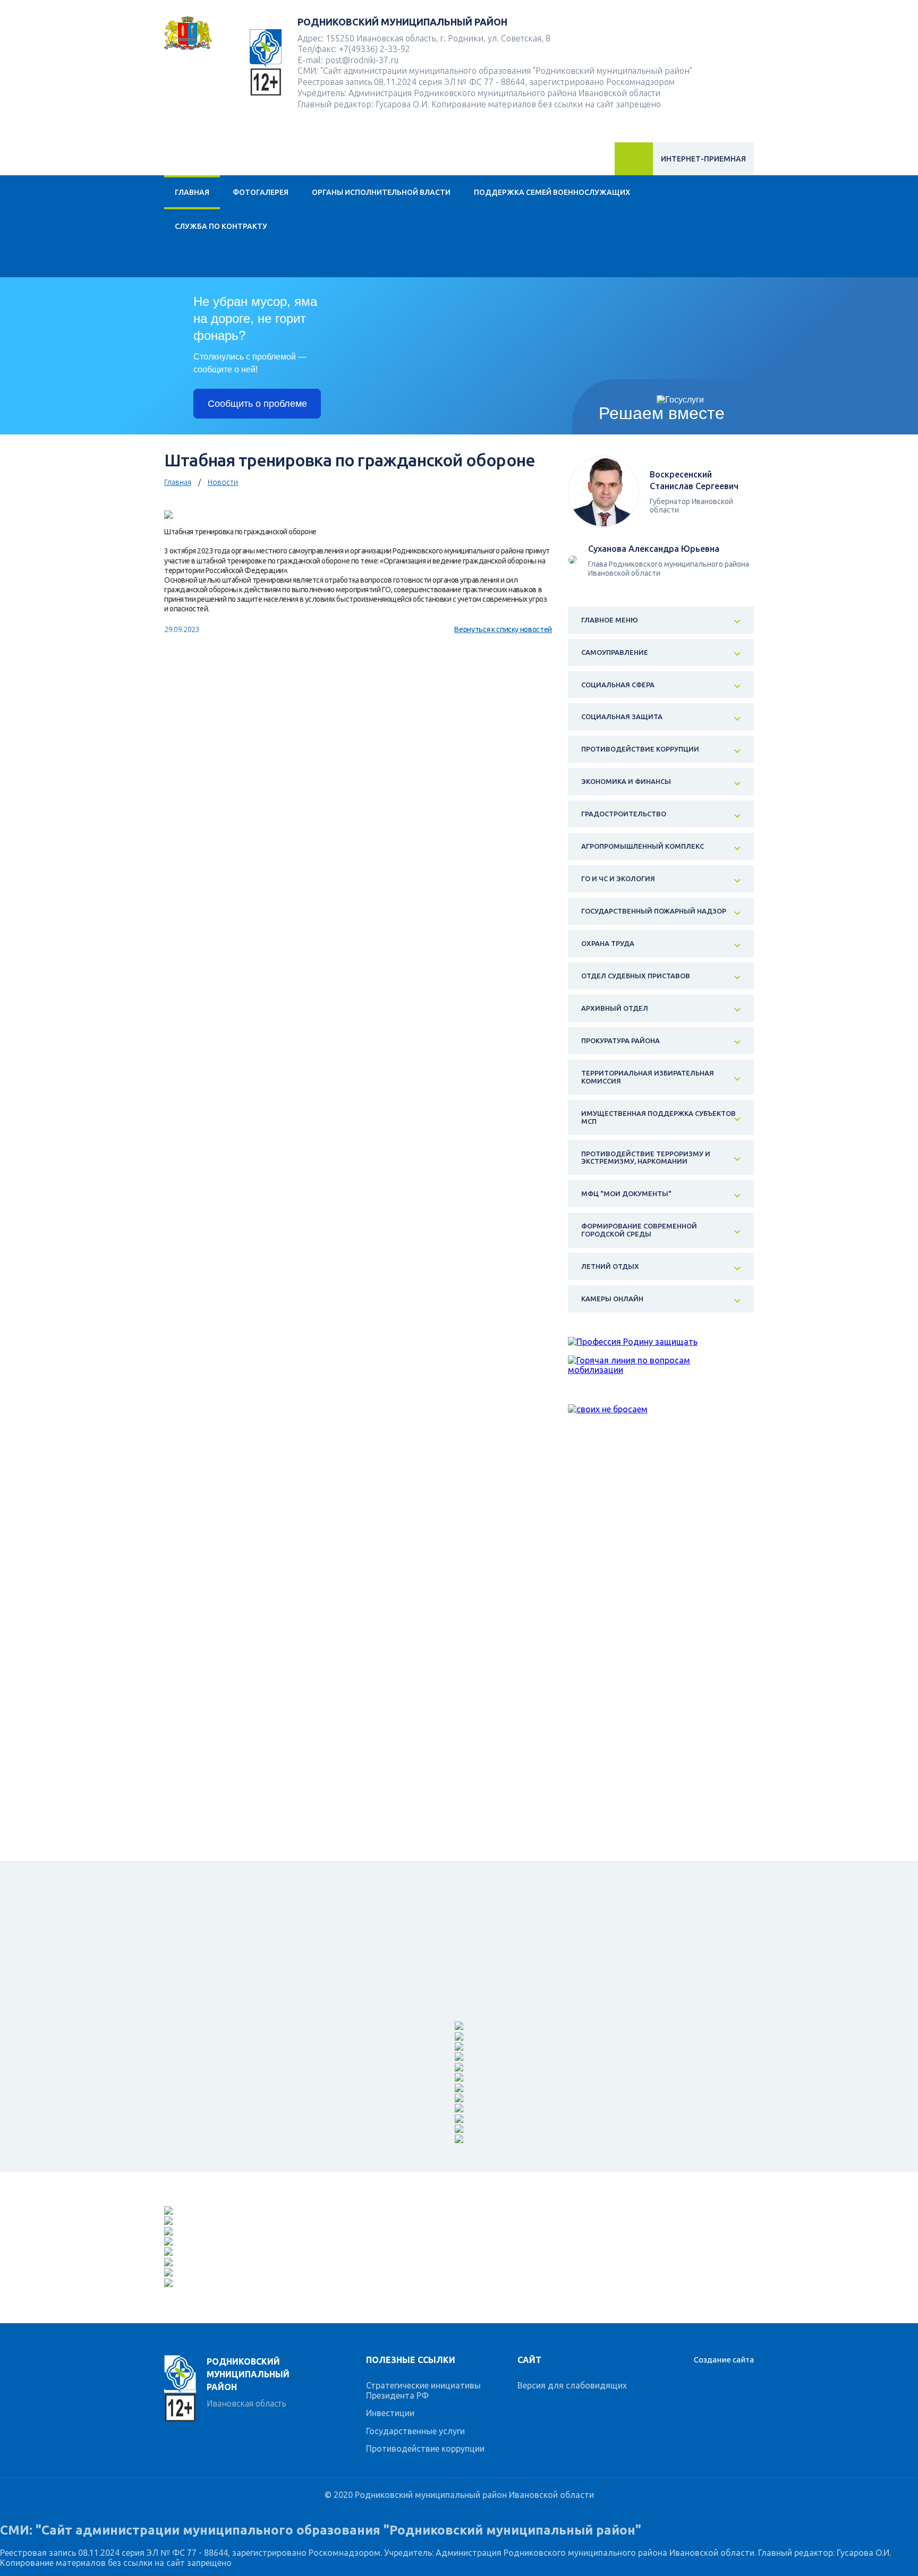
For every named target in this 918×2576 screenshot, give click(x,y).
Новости (223, 482)
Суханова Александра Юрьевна (654, 549)
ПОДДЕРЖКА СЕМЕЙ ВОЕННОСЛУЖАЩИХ (552, 192)
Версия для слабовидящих (572, 2385)
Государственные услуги (415, 2431)
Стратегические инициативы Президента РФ (423, 2390)
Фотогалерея (261, 192)
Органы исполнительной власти (381, 192)
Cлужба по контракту (221, 226)
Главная (192, 192)
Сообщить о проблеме (257, 404)
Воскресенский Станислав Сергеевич (694, 480)
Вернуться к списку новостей (503, 629)
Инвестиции (390, 2413)
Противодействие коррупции (425, 2449)
